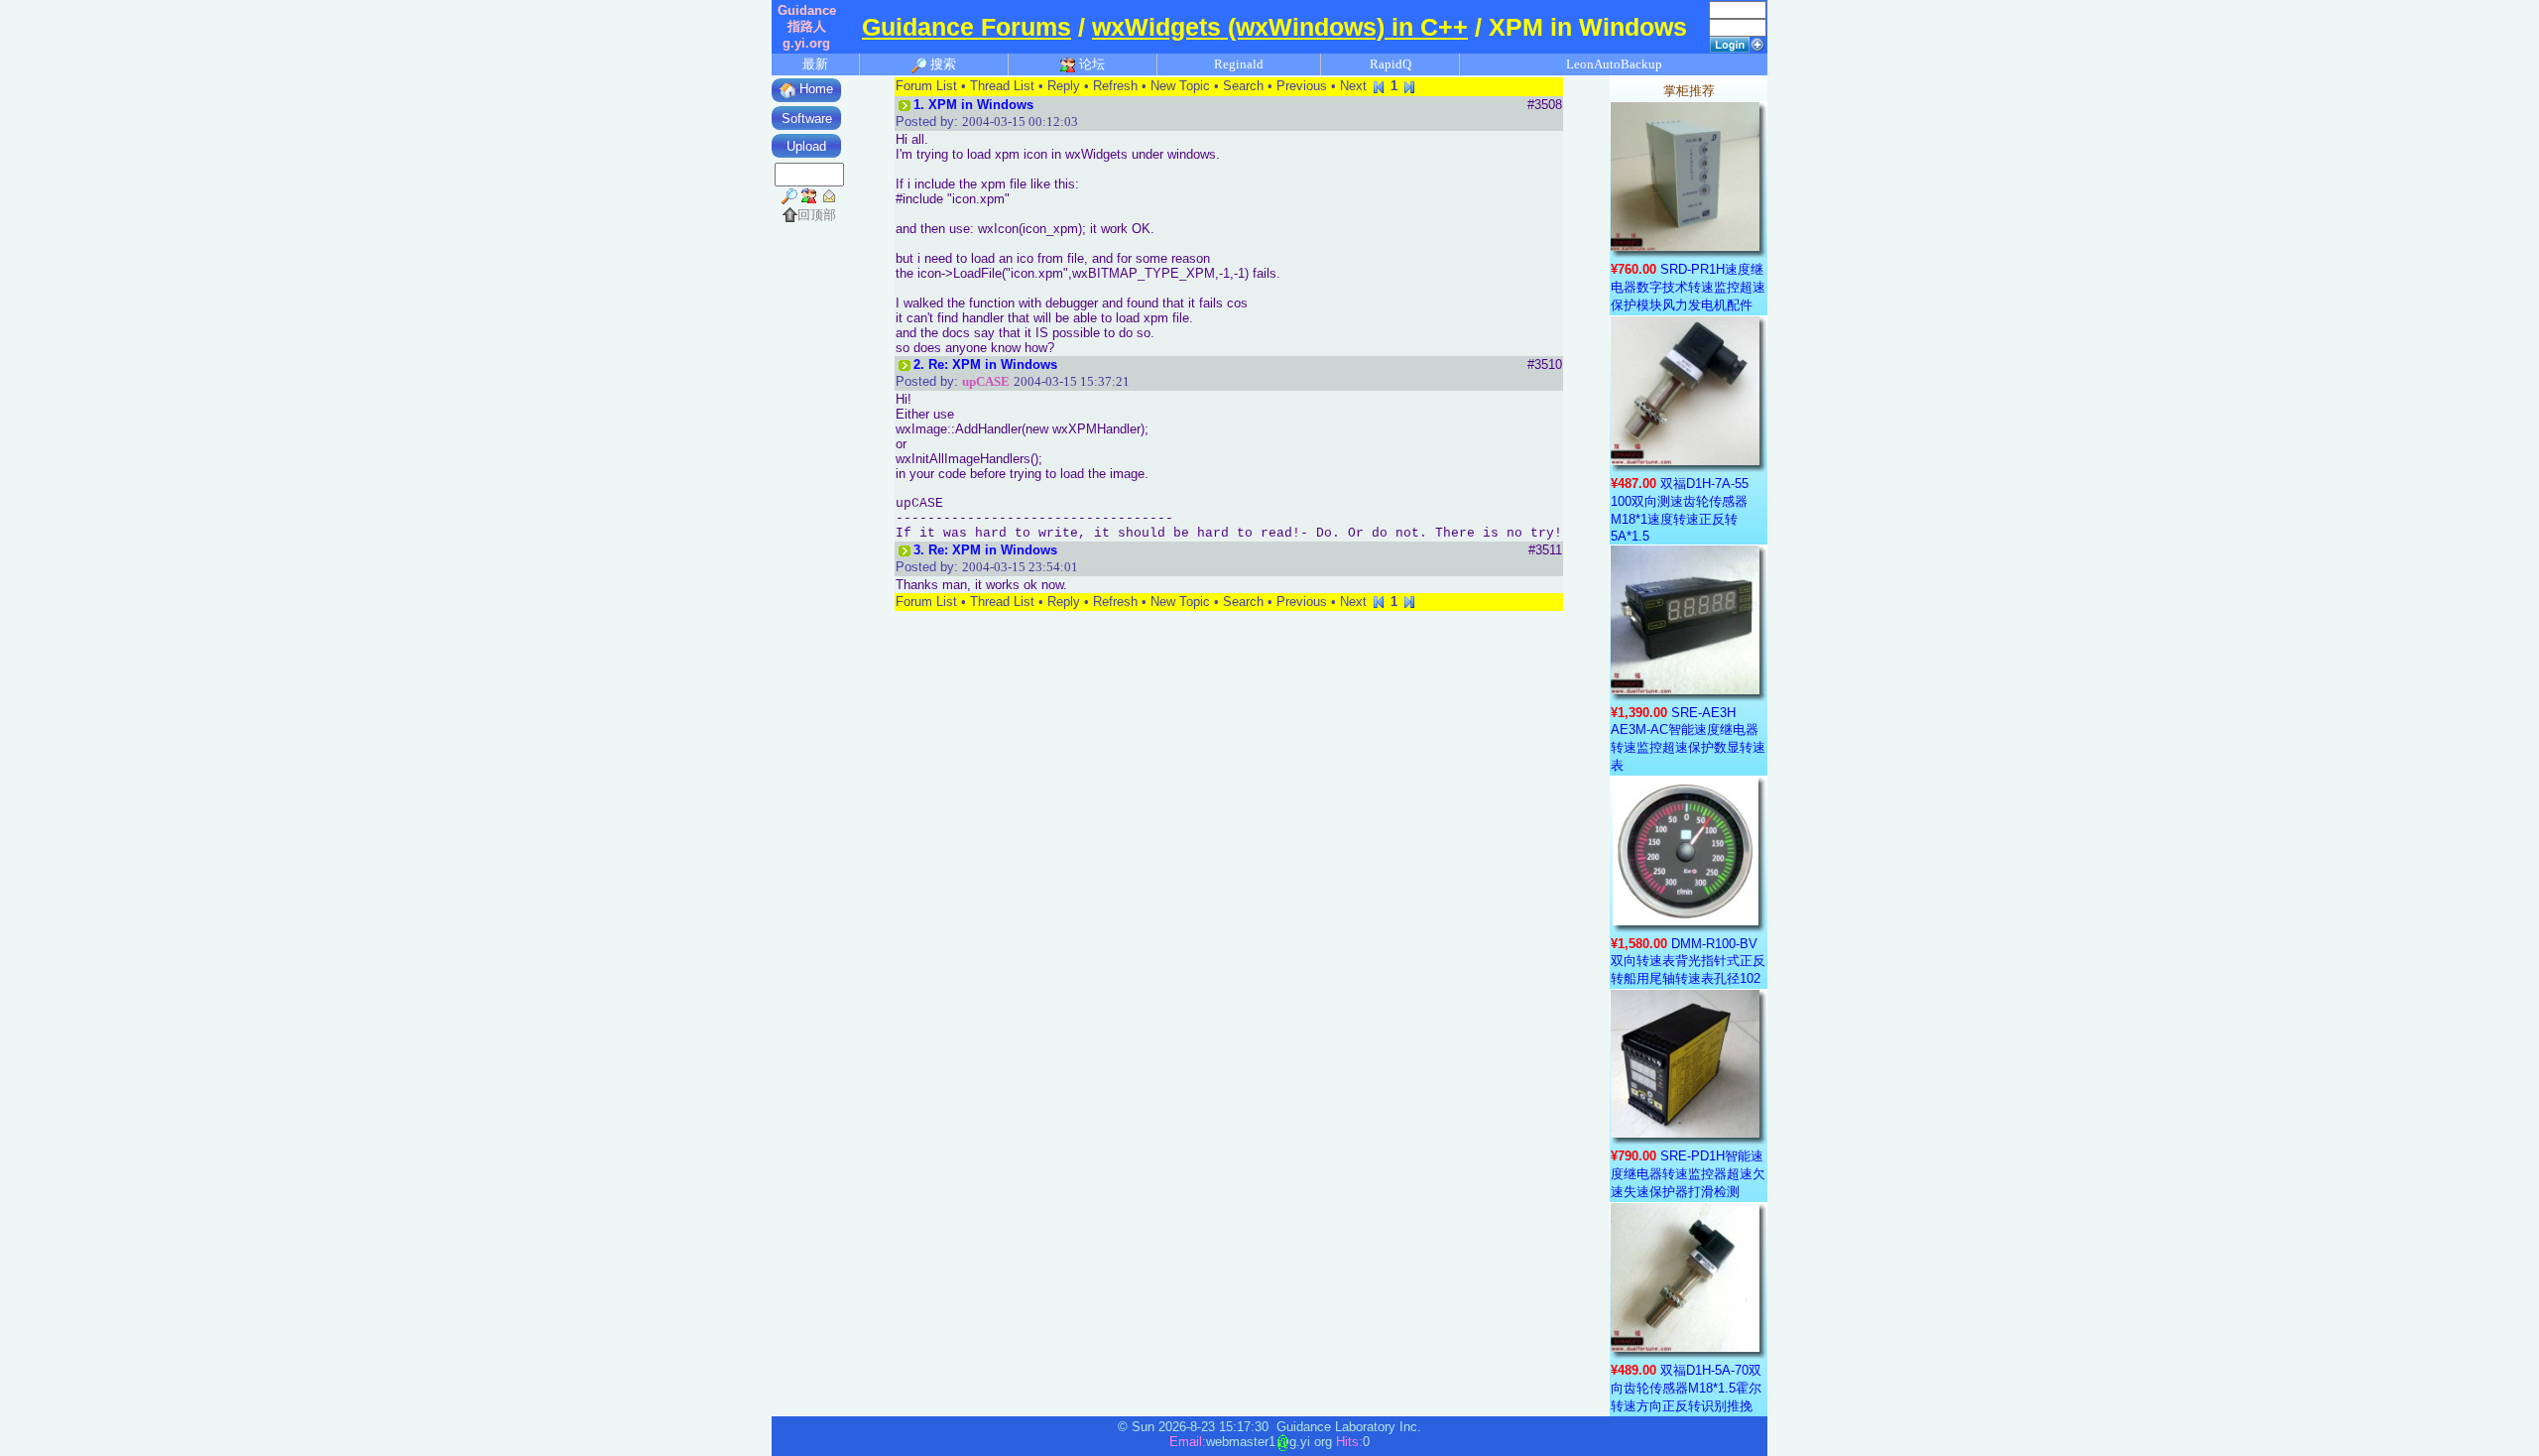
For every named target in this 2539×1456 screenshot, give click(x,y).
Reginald (1239, 64)
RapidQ (1390, 64)
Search (1243, 86)
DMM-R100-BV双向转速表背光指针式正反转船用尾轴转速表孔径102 (1688, 961)
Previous (1302, 86)
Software (807, 119)
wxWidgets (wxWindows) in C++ (1280, 27)
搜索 (942, 64)
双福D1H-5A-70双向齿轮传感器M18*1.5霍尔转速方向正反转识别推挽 (1686, 1388)
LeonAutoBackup (1614, 64)
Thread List (1002, 86)
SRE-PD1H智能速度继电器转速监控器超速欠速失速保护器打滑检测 (1688, 1174)
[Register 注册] (1757, 43)
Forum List (926, 86)
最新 (815, 64)
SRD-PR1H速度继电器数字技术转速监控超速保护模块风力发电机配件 (1688, 287)
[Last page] (1409, 86)
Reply (1064, 86)
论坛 (1090, 64)
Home (814, 89)
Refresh (1115, 86)
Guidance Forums (967, 27)
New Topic (1180, 86)
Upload (806, 146)
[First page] (1379, 86)
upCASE (986, 381)
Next (1353, 86)
